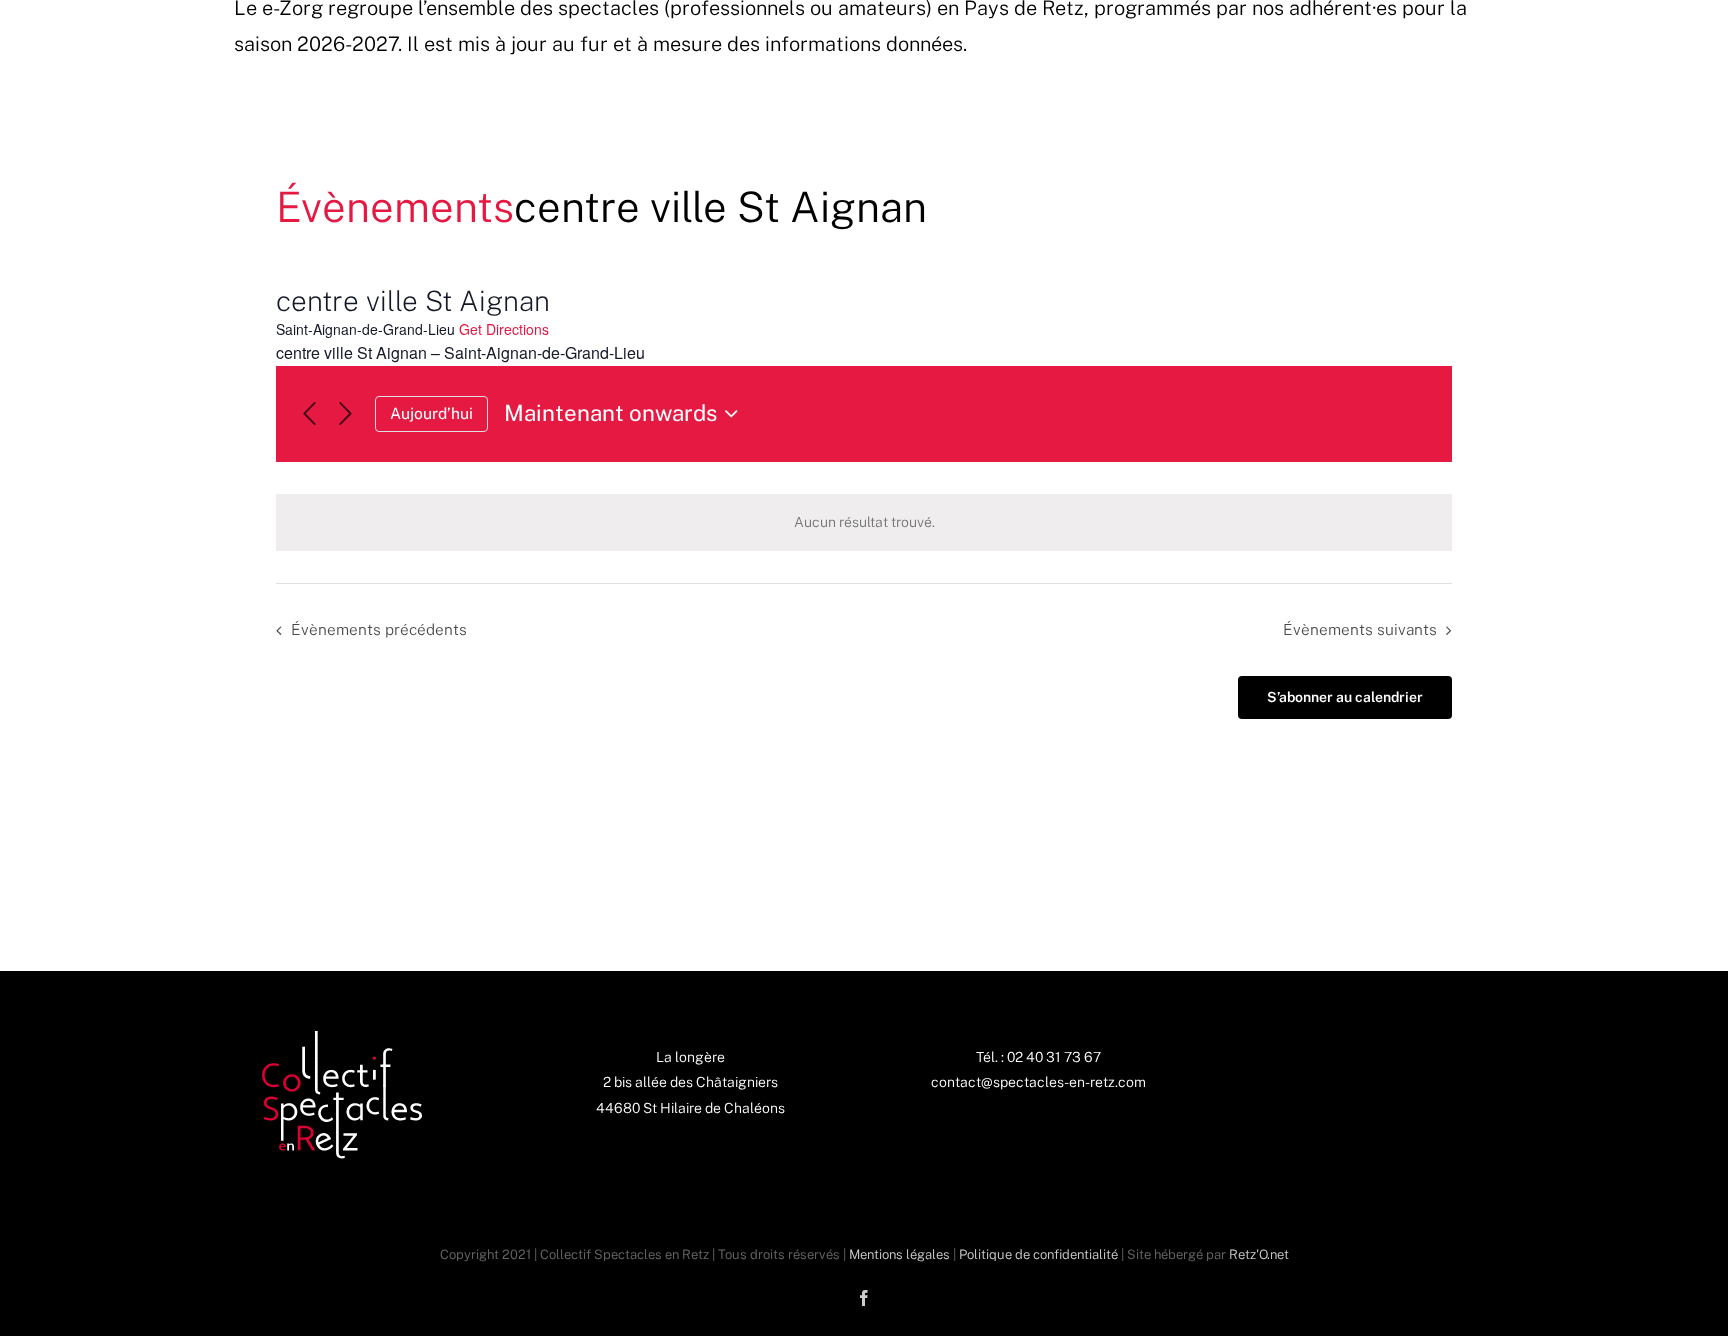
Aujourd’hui (431, 413)
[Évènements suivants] (345, 414)
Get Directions (504, 329)
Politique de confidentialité (1038, 1254)
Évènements (395, 206)
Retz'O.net (1259, 1254)
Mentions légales (899, 1254)
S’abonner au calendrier (1345, 697)
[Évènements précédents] (309, 414)
